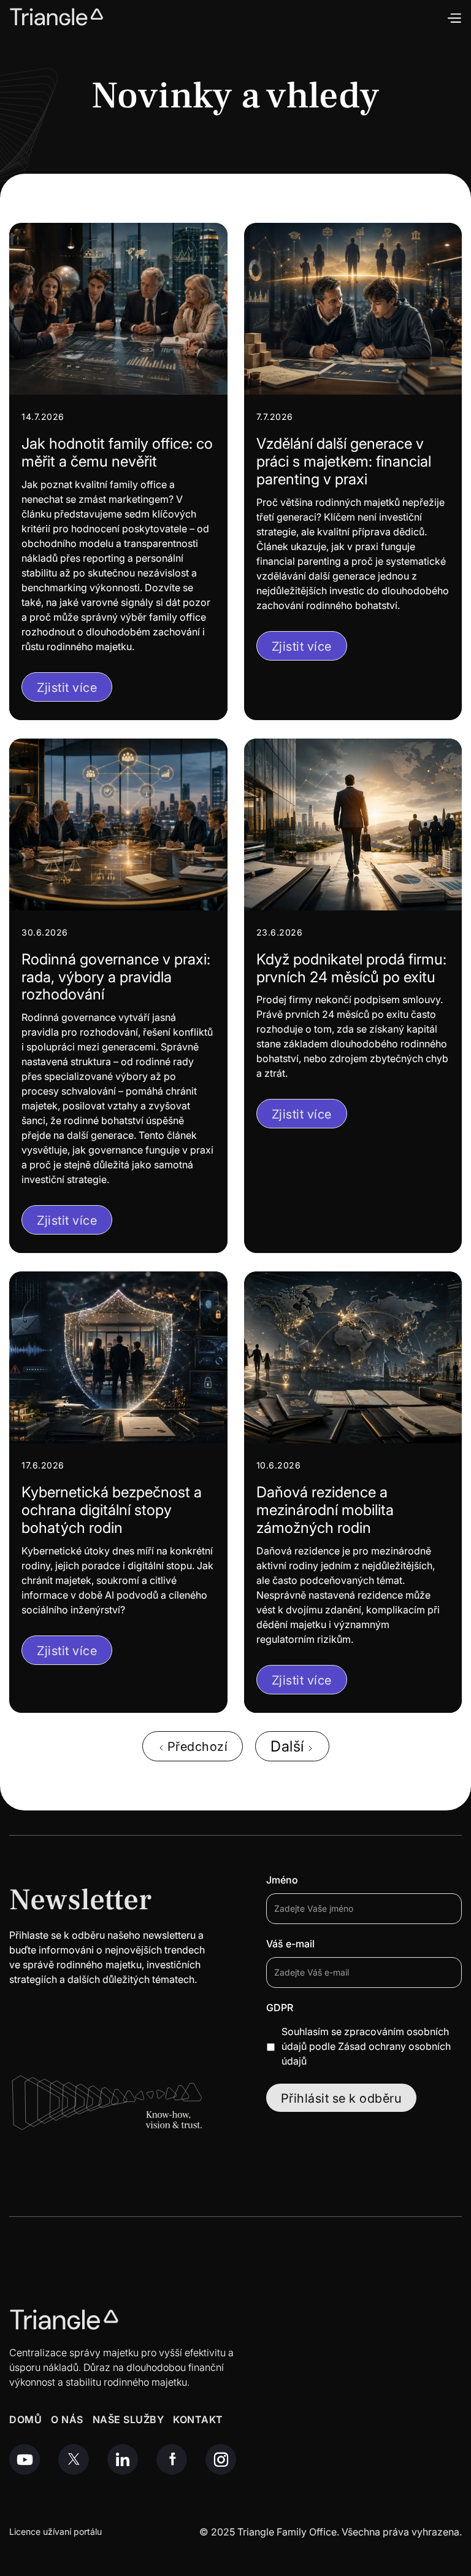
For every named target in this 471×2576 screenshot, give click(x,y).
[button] (454, 17)
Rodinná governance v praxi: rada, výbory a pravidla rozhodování (116, 977)
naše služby (128, 2420)
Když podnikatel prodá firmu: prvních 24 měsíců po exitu (351, 968)
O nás (67, 2420)
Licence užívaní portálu (56, 2532)
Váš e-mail (290, 1944)
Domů (25, 2420)
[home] (57, 17)
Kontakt (198, 2420)
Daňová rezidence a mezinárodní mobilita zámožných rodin (325, 1510)
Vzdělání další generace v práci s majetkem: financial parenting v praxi (344, 462)
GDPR (280, 2008)
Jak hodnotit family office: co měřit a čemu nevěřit (117, 453)
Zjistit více (67, 688)
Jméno (282, 1880)
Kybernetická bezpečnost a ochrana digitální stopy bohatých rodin (112, 1510)
